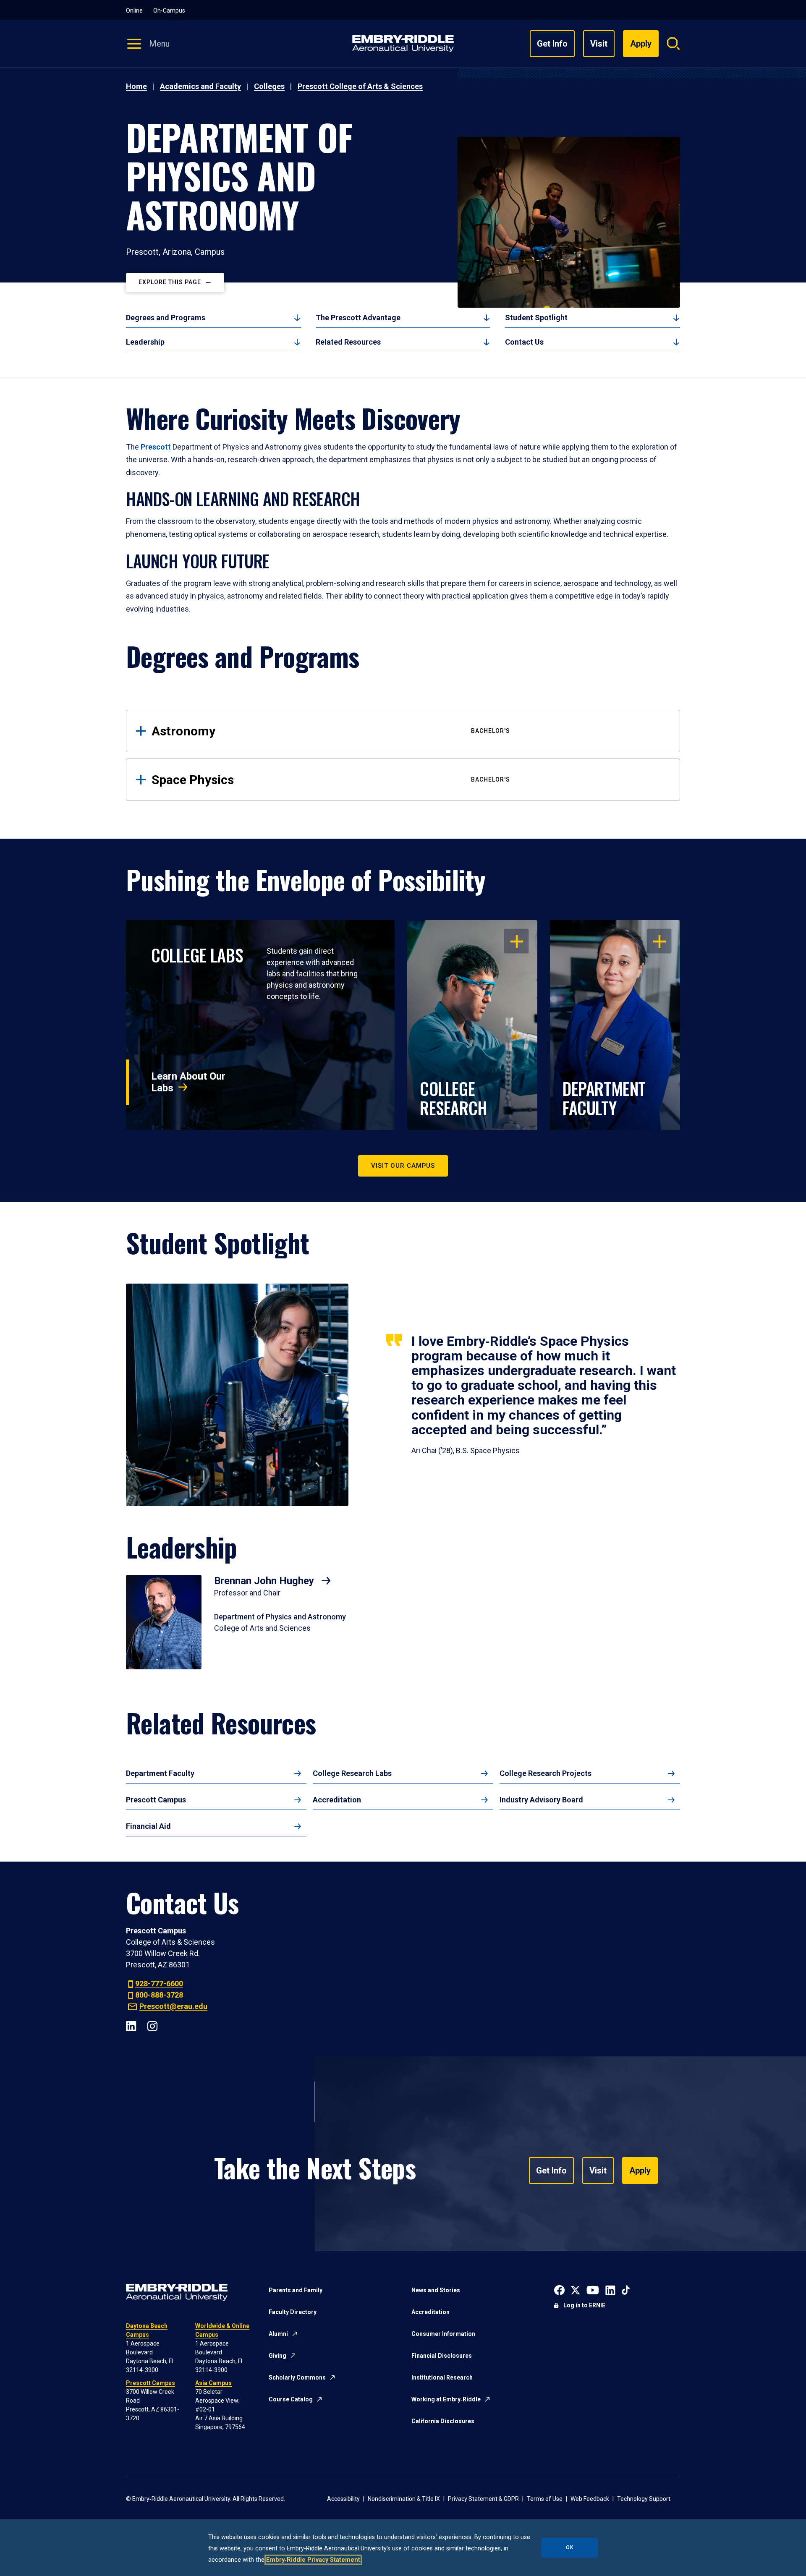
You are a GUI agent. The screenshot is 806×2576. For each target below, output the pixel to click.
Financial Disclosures (442, 2356)
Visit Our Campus (403, 1166)
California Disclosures (443, 2421)
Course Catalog (291, 2399)
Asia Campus (213, 2383)
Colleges (269, 86)
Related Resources (348, 342)
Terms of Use (545, 2499)
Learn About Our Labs (188, 1082)
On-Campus (169, 10)
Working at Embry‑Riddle (446, 2399)
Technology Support (644, 2499)
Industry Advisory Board (541, 1800)
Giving (277, 2356)
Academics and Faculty (200, 86)
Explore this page (170, 282)
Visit (599, 44)
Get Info (552, 44)
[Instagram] (152, 2025)
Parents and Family (296, 2290)
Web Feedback (590, 2499)
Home (136, 86)
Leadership (145, 342)
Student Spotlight (536, 318)
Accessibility (343, 2499)
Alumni (278, 2334)
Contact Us (524, 342)
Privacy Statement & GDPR (483, 2499)
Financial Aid (148, 1826)
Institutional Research (442, 2377)
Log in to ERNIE (584, 2305)
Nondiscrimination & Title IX (404, 2499)
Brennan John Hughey (265, 1581)
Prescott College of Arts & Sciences (360, 86)
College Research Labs (352, 1773)
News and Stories (436, 2290)
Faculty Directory (293, 2312)
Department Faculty (160, 1773)
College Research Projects (546, 1773)
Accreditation (337, 1800)
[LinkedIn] (131, 2025)
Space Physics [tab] (331, 780)
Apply (640, 2171)
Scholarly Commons (297, 2377)
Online (134, 10)
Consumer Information (443, 2334)
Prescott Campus (156, 1800)
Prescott (156, 447)
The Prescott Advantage (358, 318)
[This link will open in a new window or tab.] (559, 2290)
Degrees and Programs (166, 318)
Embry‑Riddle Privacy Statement (313, 2560)
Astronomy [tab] (331, 731)
